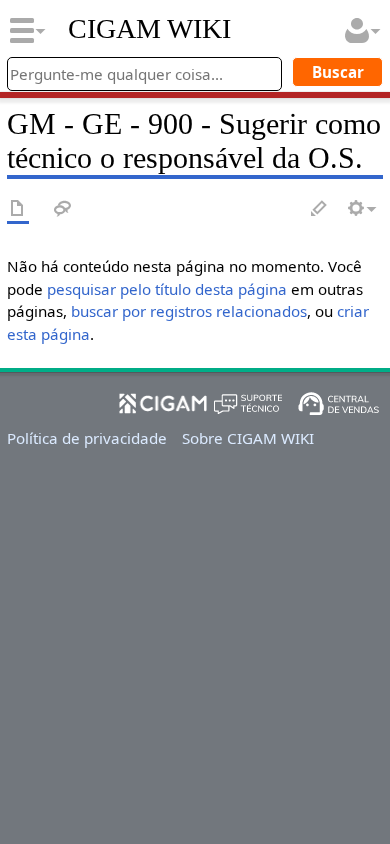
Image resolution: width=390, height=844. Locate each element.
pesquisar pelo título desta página (167, 289)
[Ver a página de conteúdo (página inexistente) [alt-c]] (18, 209)
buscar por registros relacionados (189, 311)
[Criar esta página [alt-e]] (320, 209)
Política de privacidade (87, 438)
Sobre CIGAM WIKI (248, 438)
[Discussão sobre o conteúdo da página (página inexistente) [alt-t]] (63, 209)
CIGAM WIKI (149, 29)
